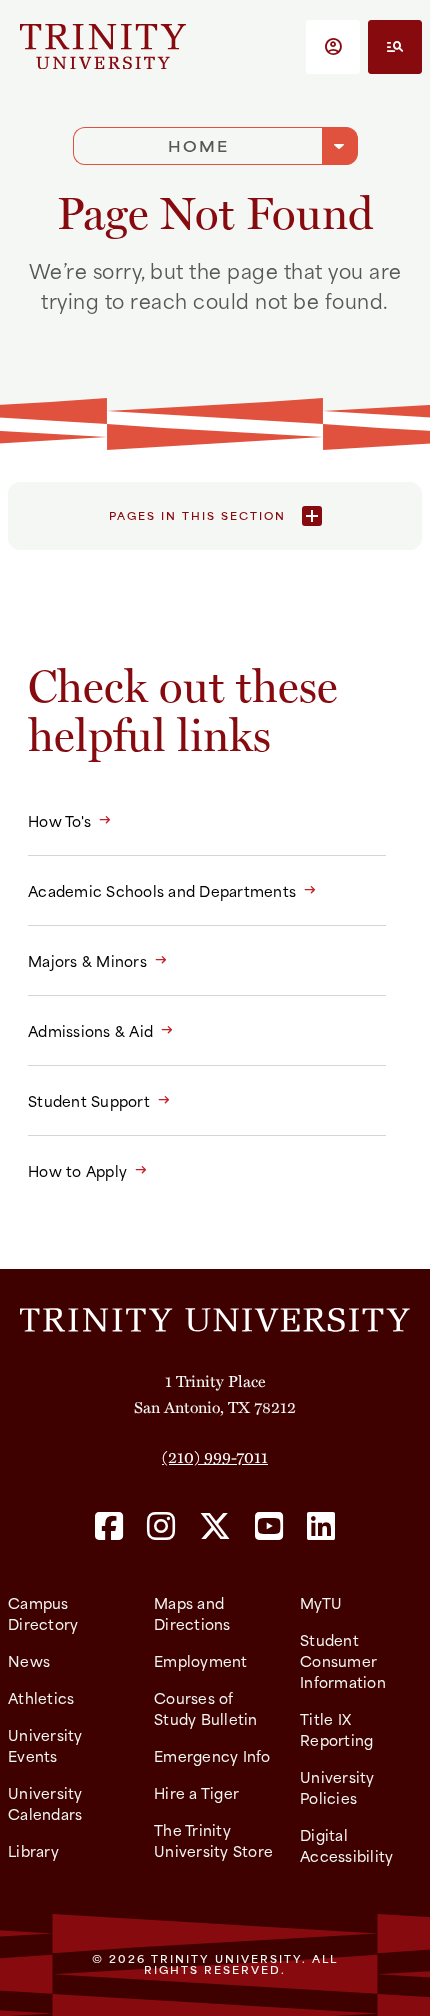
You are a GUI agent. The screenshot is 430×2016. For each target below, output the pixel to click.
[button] (333, 47)
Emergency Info (212, 1755)
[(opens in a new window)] (109, 1527)
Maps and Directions (192, 1613)
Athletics (41, 1697)
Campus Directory (43, 1613)
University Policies (337, 1787)
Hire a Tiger (196, 1792)
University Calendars (45, 1803)
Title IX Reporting (336, 1729)
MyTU (321, 1602)
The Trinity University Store (213, 1840)
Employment (201, 1660)
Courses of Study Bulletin (206, 1708)
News (29, 1660)
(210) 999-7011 (215, 1456)
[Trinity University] (103, 46)
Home (198, 145)
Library (33, 1850)
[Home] (215, 1318)
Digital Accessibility (346, 1845)
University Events (45, 1745)
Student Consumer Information (343, 1660)
